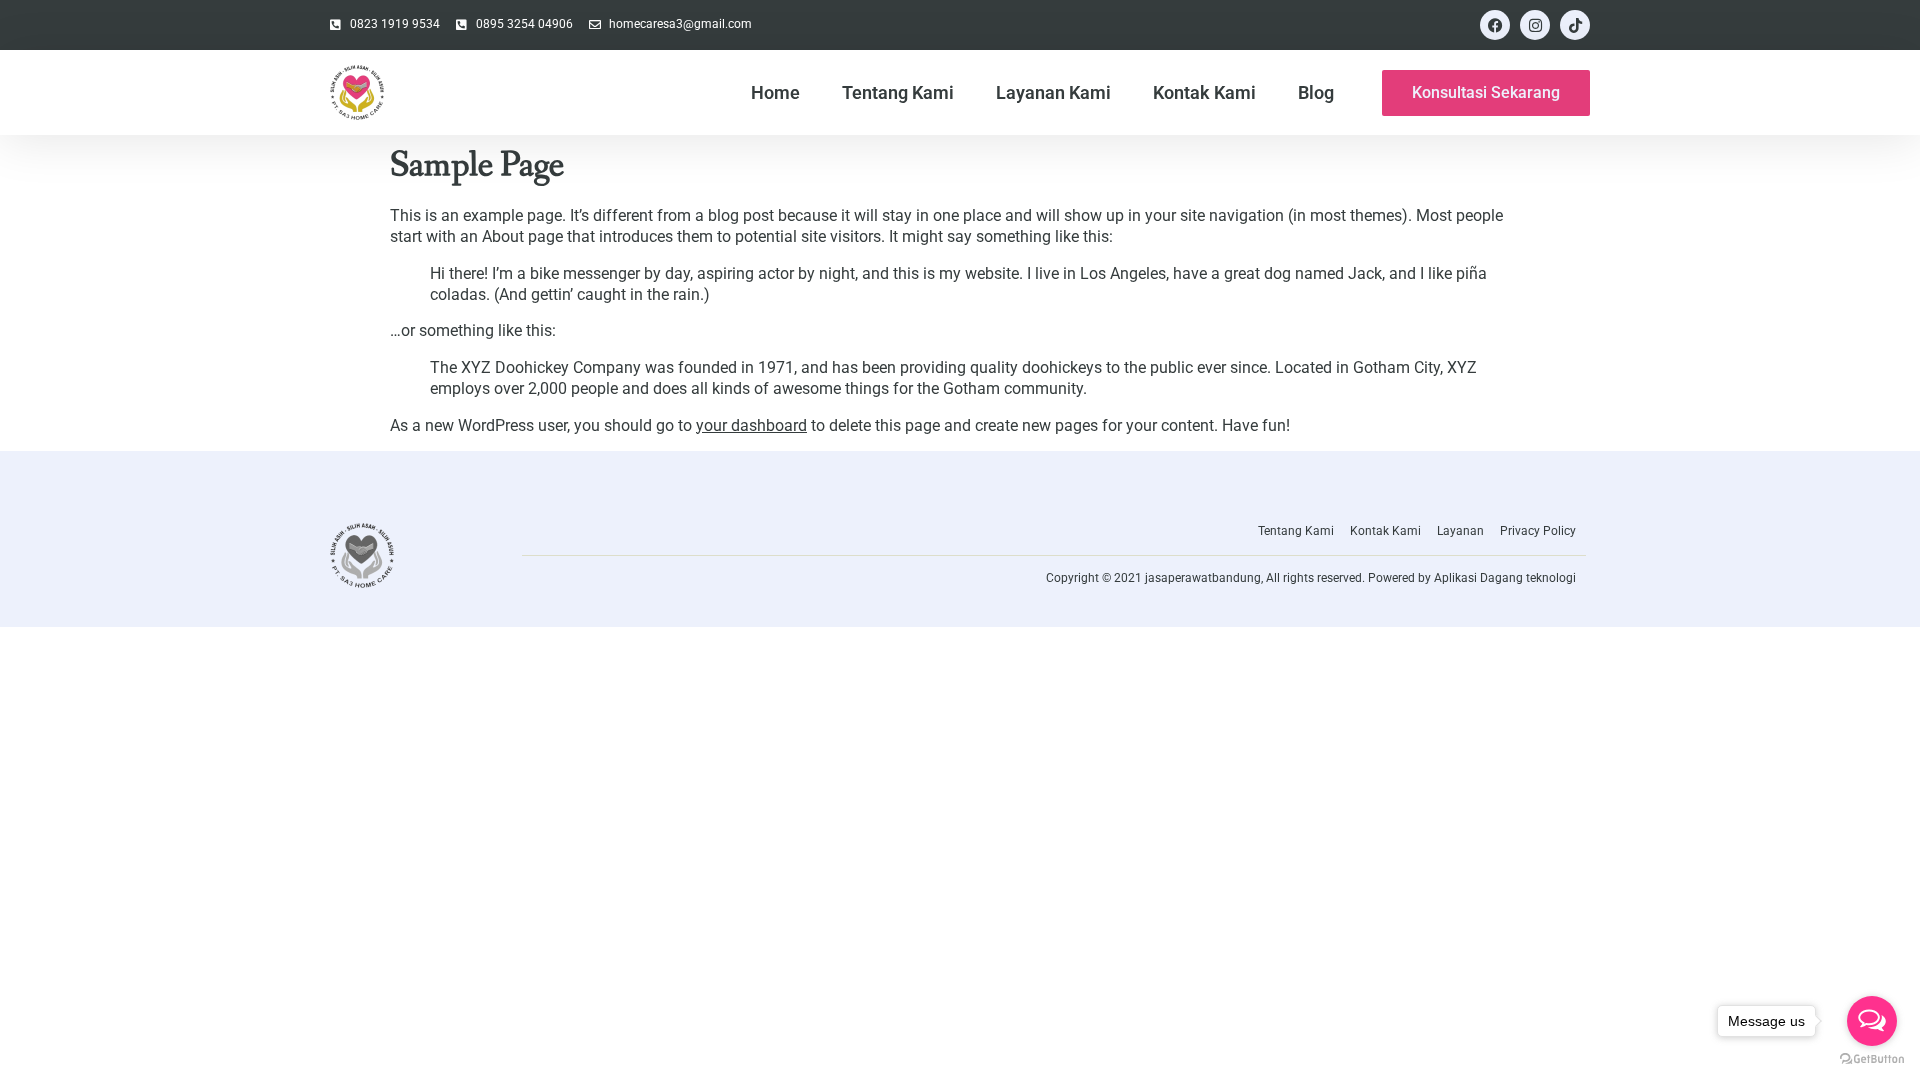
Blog (1316, 92)
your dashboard (751, 425)
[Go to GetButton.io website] (1872, 1059)
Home (775, 92)
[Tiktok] (1575, 25)
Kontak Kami (1204, 92)
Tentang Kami (898, 92)
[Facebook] (1495, 25)
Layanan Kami (1053, 92)
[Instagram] (1535, 25)
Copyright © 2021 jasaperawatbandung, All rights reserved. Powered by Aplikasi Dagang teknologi (1311, 578)
